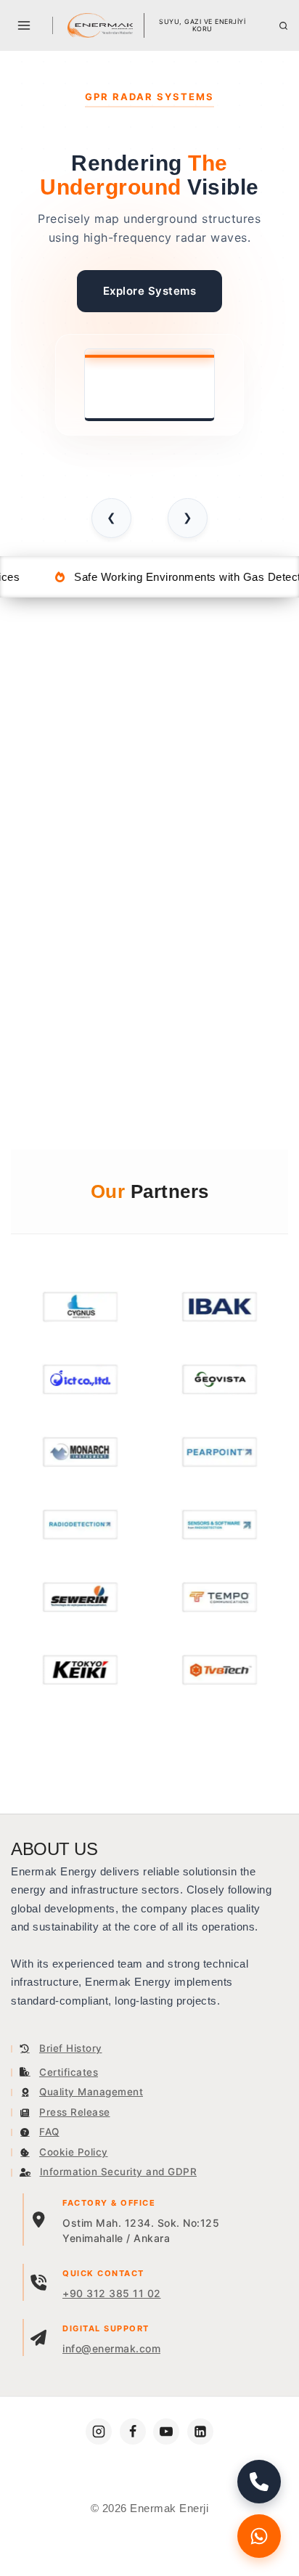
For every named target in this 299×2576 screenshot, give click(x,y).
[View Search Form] (283, 26)
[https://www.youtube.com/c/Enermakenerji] (166, 2432)
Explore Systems (150, 291)
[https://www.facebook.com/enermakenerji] (133, 2432)
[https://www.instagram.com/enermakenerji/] (99, 2432)
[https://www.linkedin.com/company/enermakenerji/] (200, 2432)
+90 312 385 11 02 (112, 2293)
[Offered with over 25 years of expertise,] (100, 25)
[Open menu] (24, 25)
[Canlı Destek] (259, 2536)
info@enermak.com (111, 2348)
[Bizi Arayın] (259, 2482)
